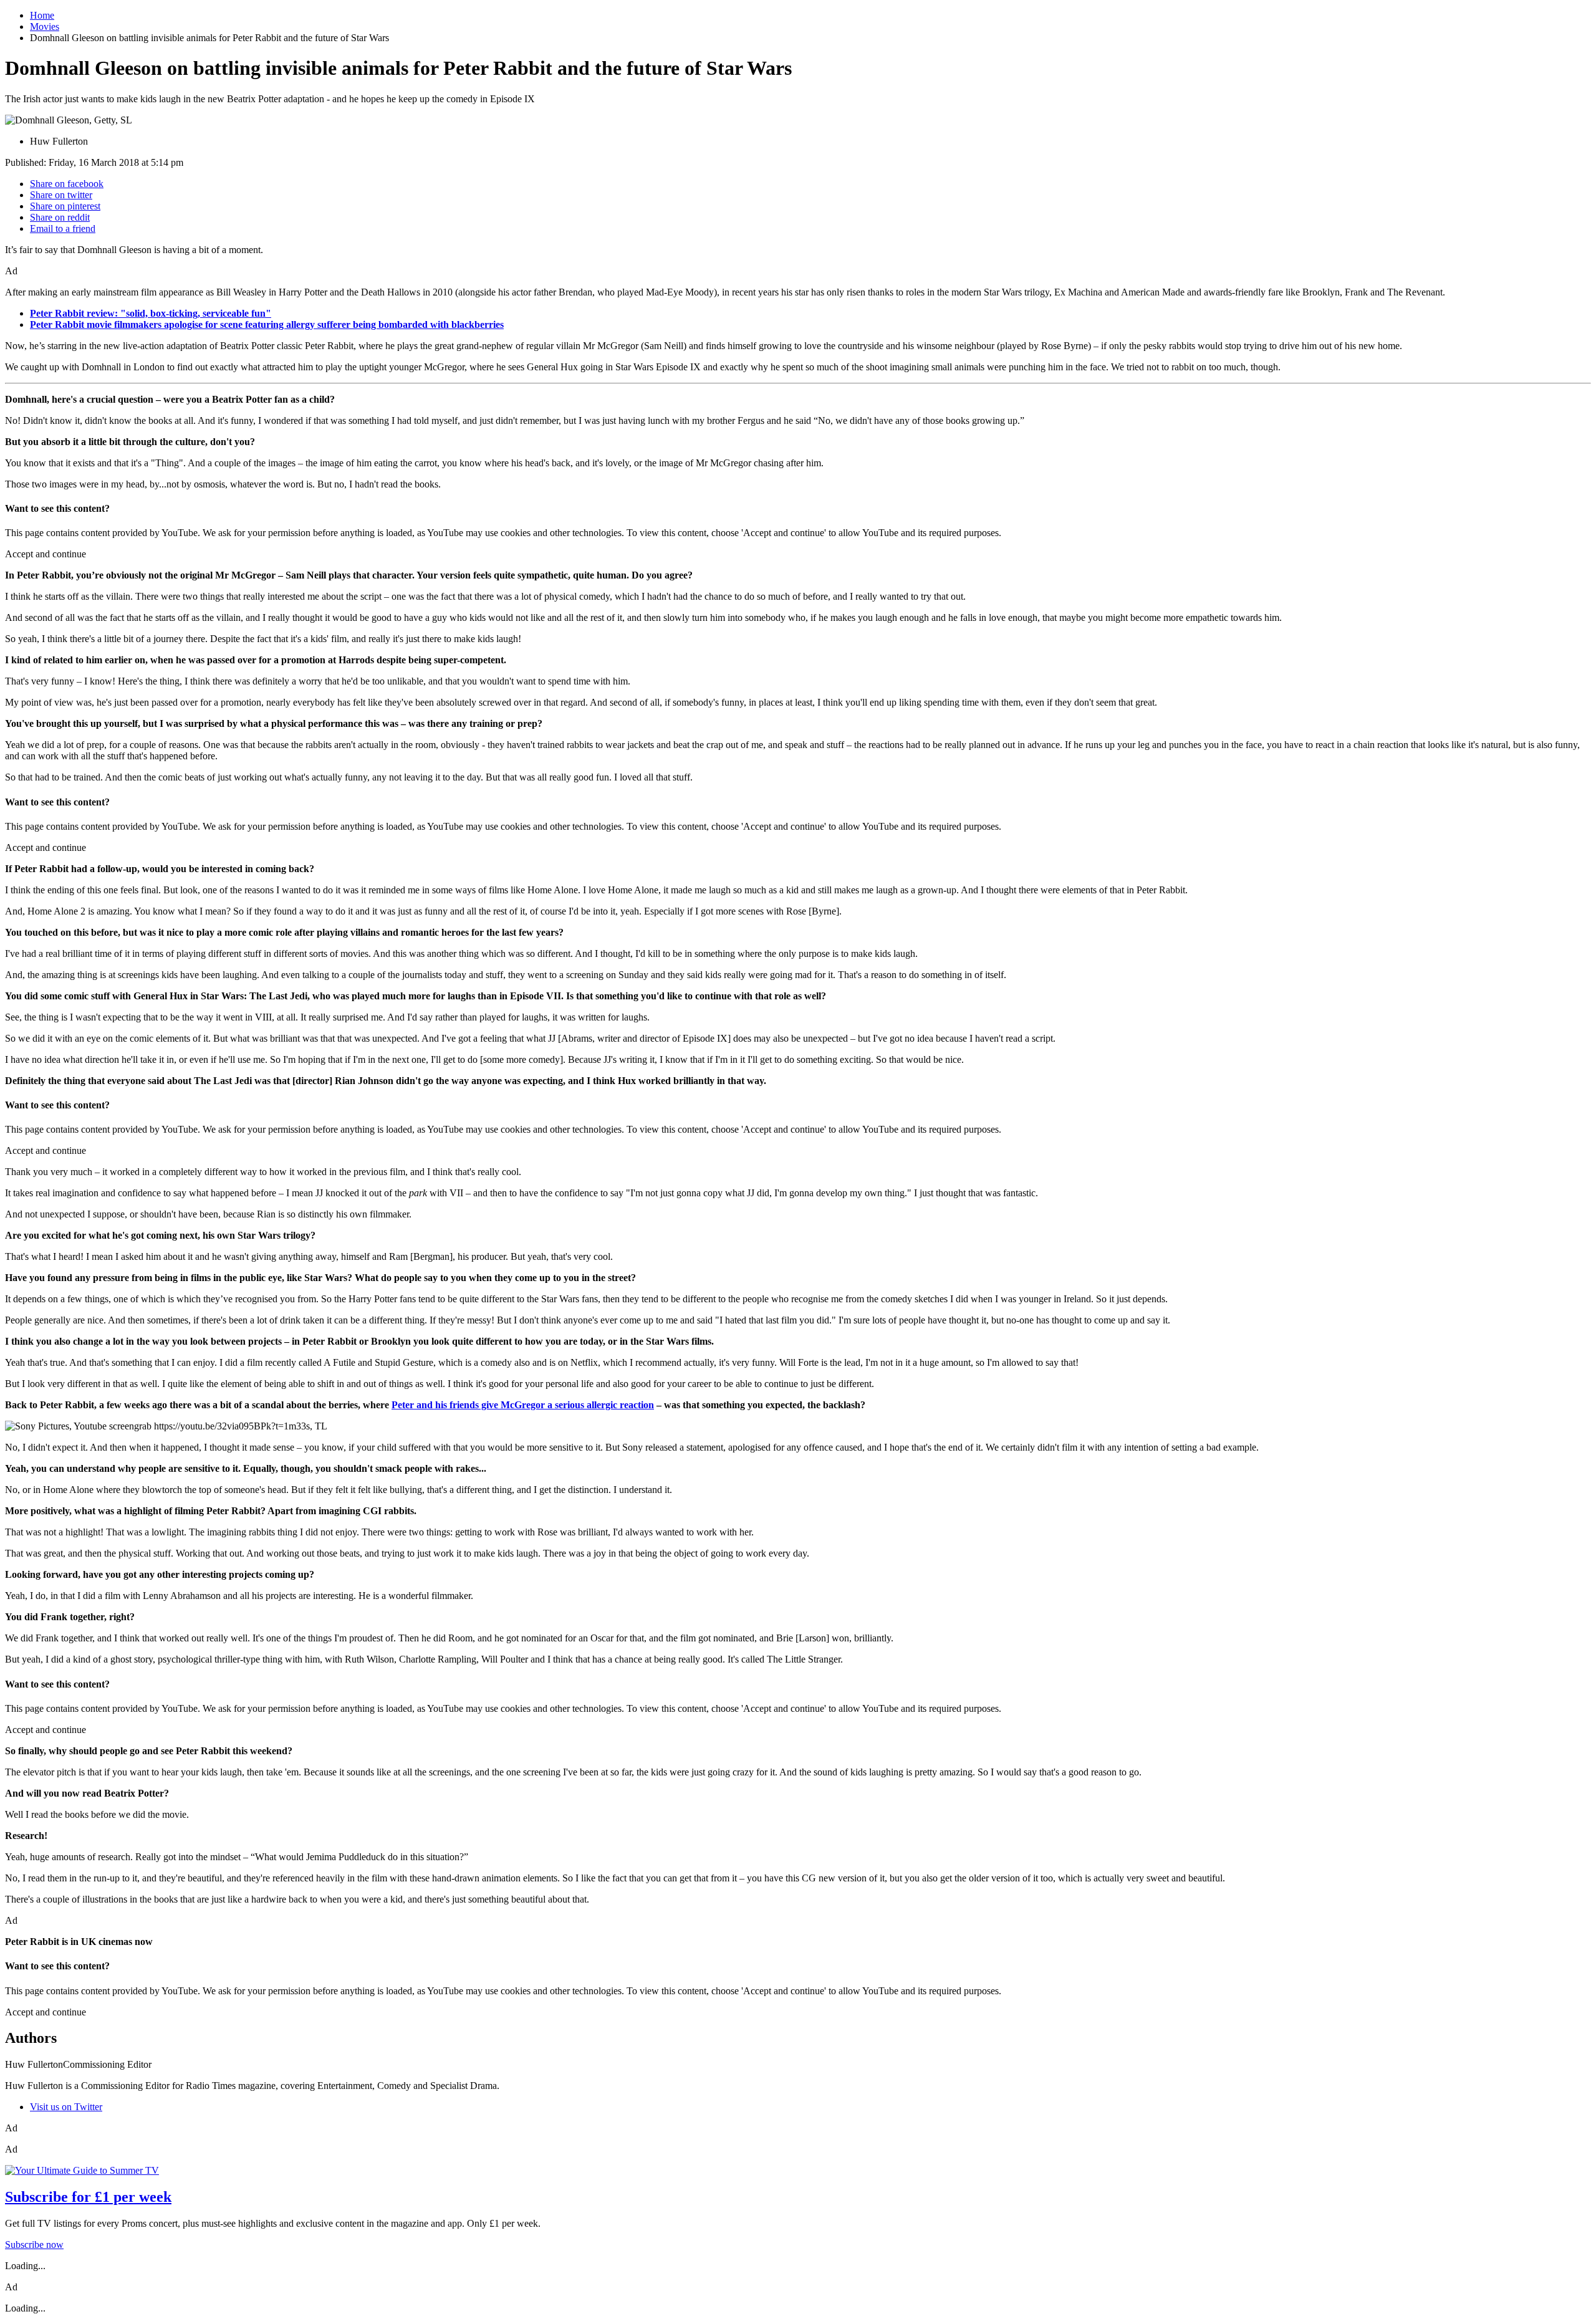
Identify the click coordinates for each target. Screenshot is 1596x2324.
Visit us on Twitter (66, 2107)
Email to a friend (63, 228)
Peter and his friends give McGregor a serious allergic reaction (523, 1405)
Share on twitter (61, 195)
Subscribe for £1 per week (88, 2197)
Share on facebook (67, 184)
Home (42, 15)
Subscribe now (34, 2245)
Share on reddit (60, 217)
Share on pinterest (65, 206)
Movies (45, 26)
